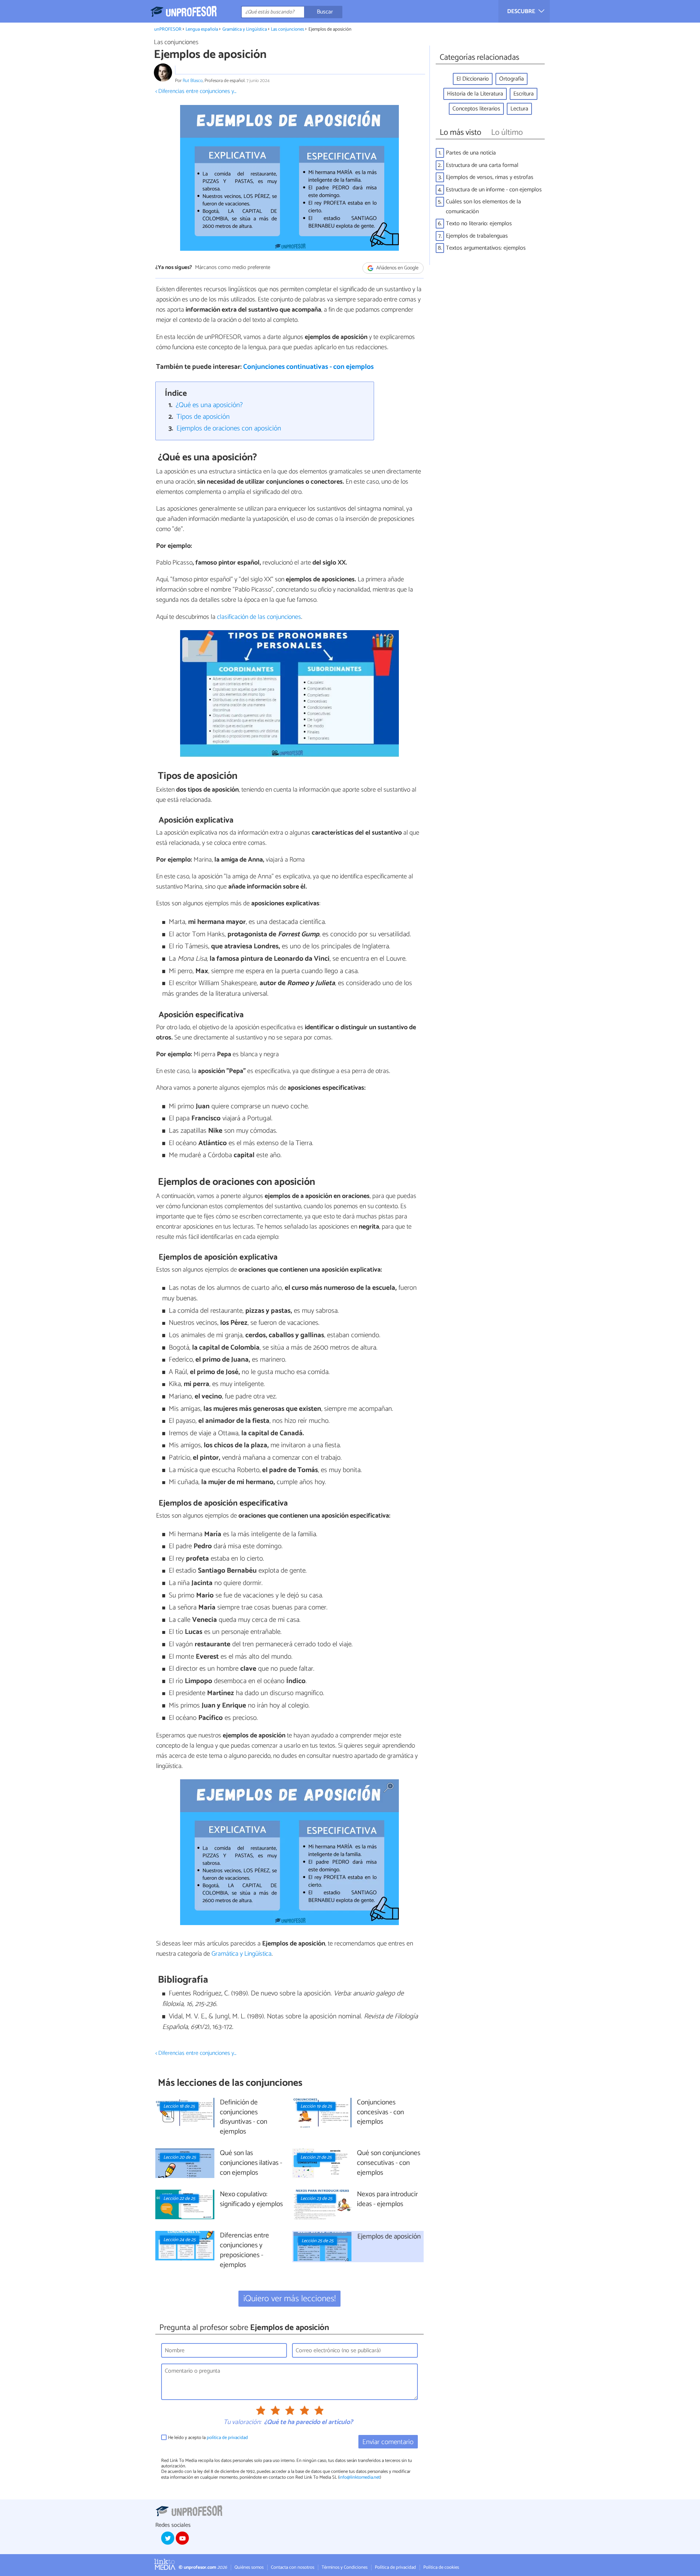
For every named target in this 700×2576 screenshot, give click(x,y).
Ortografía (512, 79)
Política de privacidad (395, 2567)
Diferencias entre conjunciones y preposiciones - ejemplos (244, 2251)
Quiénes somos (249, 2567)
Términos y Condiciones (345, 2567)
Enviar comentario (388, 2442)
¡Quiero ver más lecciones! (290, 2299)
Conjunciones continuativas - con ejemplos (308, 367)
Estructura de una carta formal (482, 165)
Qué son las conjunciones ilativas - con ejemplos (251, 2163)
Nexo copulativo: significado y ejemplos (251, 2200)
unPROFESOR (168, 29)
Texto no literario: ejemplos (479, 224)
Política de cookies (441, 2567)
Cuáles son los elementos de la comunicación (483, 207)
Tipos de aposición (203, 417)
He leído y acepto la (208, 2438)
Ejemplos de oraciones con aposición (229, 428)
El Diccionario (473, 79)
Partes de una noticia (471, 153)
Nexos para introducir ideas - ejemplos (387, 2200)
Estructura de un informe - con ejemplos (494, 190)
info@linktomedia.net (359, 2477)
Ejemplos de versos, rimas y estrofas (490, 177)
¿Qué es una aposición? (209, 405)
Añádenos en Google (397, 268)
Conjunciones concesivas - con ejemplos (380, 2113)
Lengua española (202, 29)
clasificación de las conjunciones (259, 617)
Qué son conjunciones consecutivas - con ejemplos (389, 2163)
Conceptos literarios (476, 109)
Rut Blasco (193, 81)
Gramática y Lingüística (245, 29)
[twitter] (168, 2538)
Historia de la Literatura (475, 94)
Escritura (524, 94)
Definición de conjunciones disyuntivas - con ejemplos (244, 2118)
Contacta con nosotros (293, 2567)
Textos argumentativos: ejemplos (486, 248)
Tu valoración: (242, 2423)
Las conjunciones (287, 29)
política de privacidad (227, 2438)
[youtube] (182, 2538)
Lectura (519, 109)
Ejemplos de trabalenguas (477, 236)
